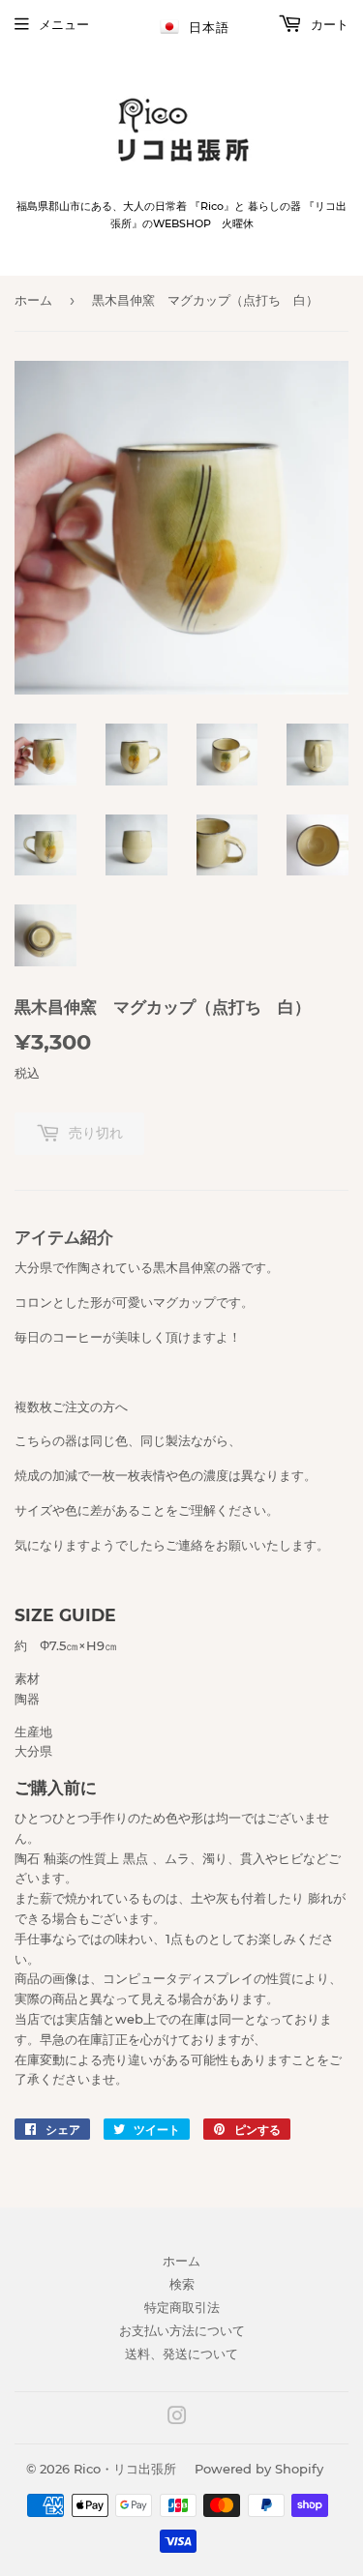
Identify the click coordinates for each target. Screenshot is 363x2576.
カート (328, 24)
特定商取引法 (182, 2307)
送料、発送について (181, 2354)
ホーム (33, 300)
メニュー (64, 24)
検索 (182, 2284)
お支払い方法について (182, 2330)
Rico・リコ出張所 (125, 2469)
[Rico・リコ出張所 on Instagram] (177, 2418)
